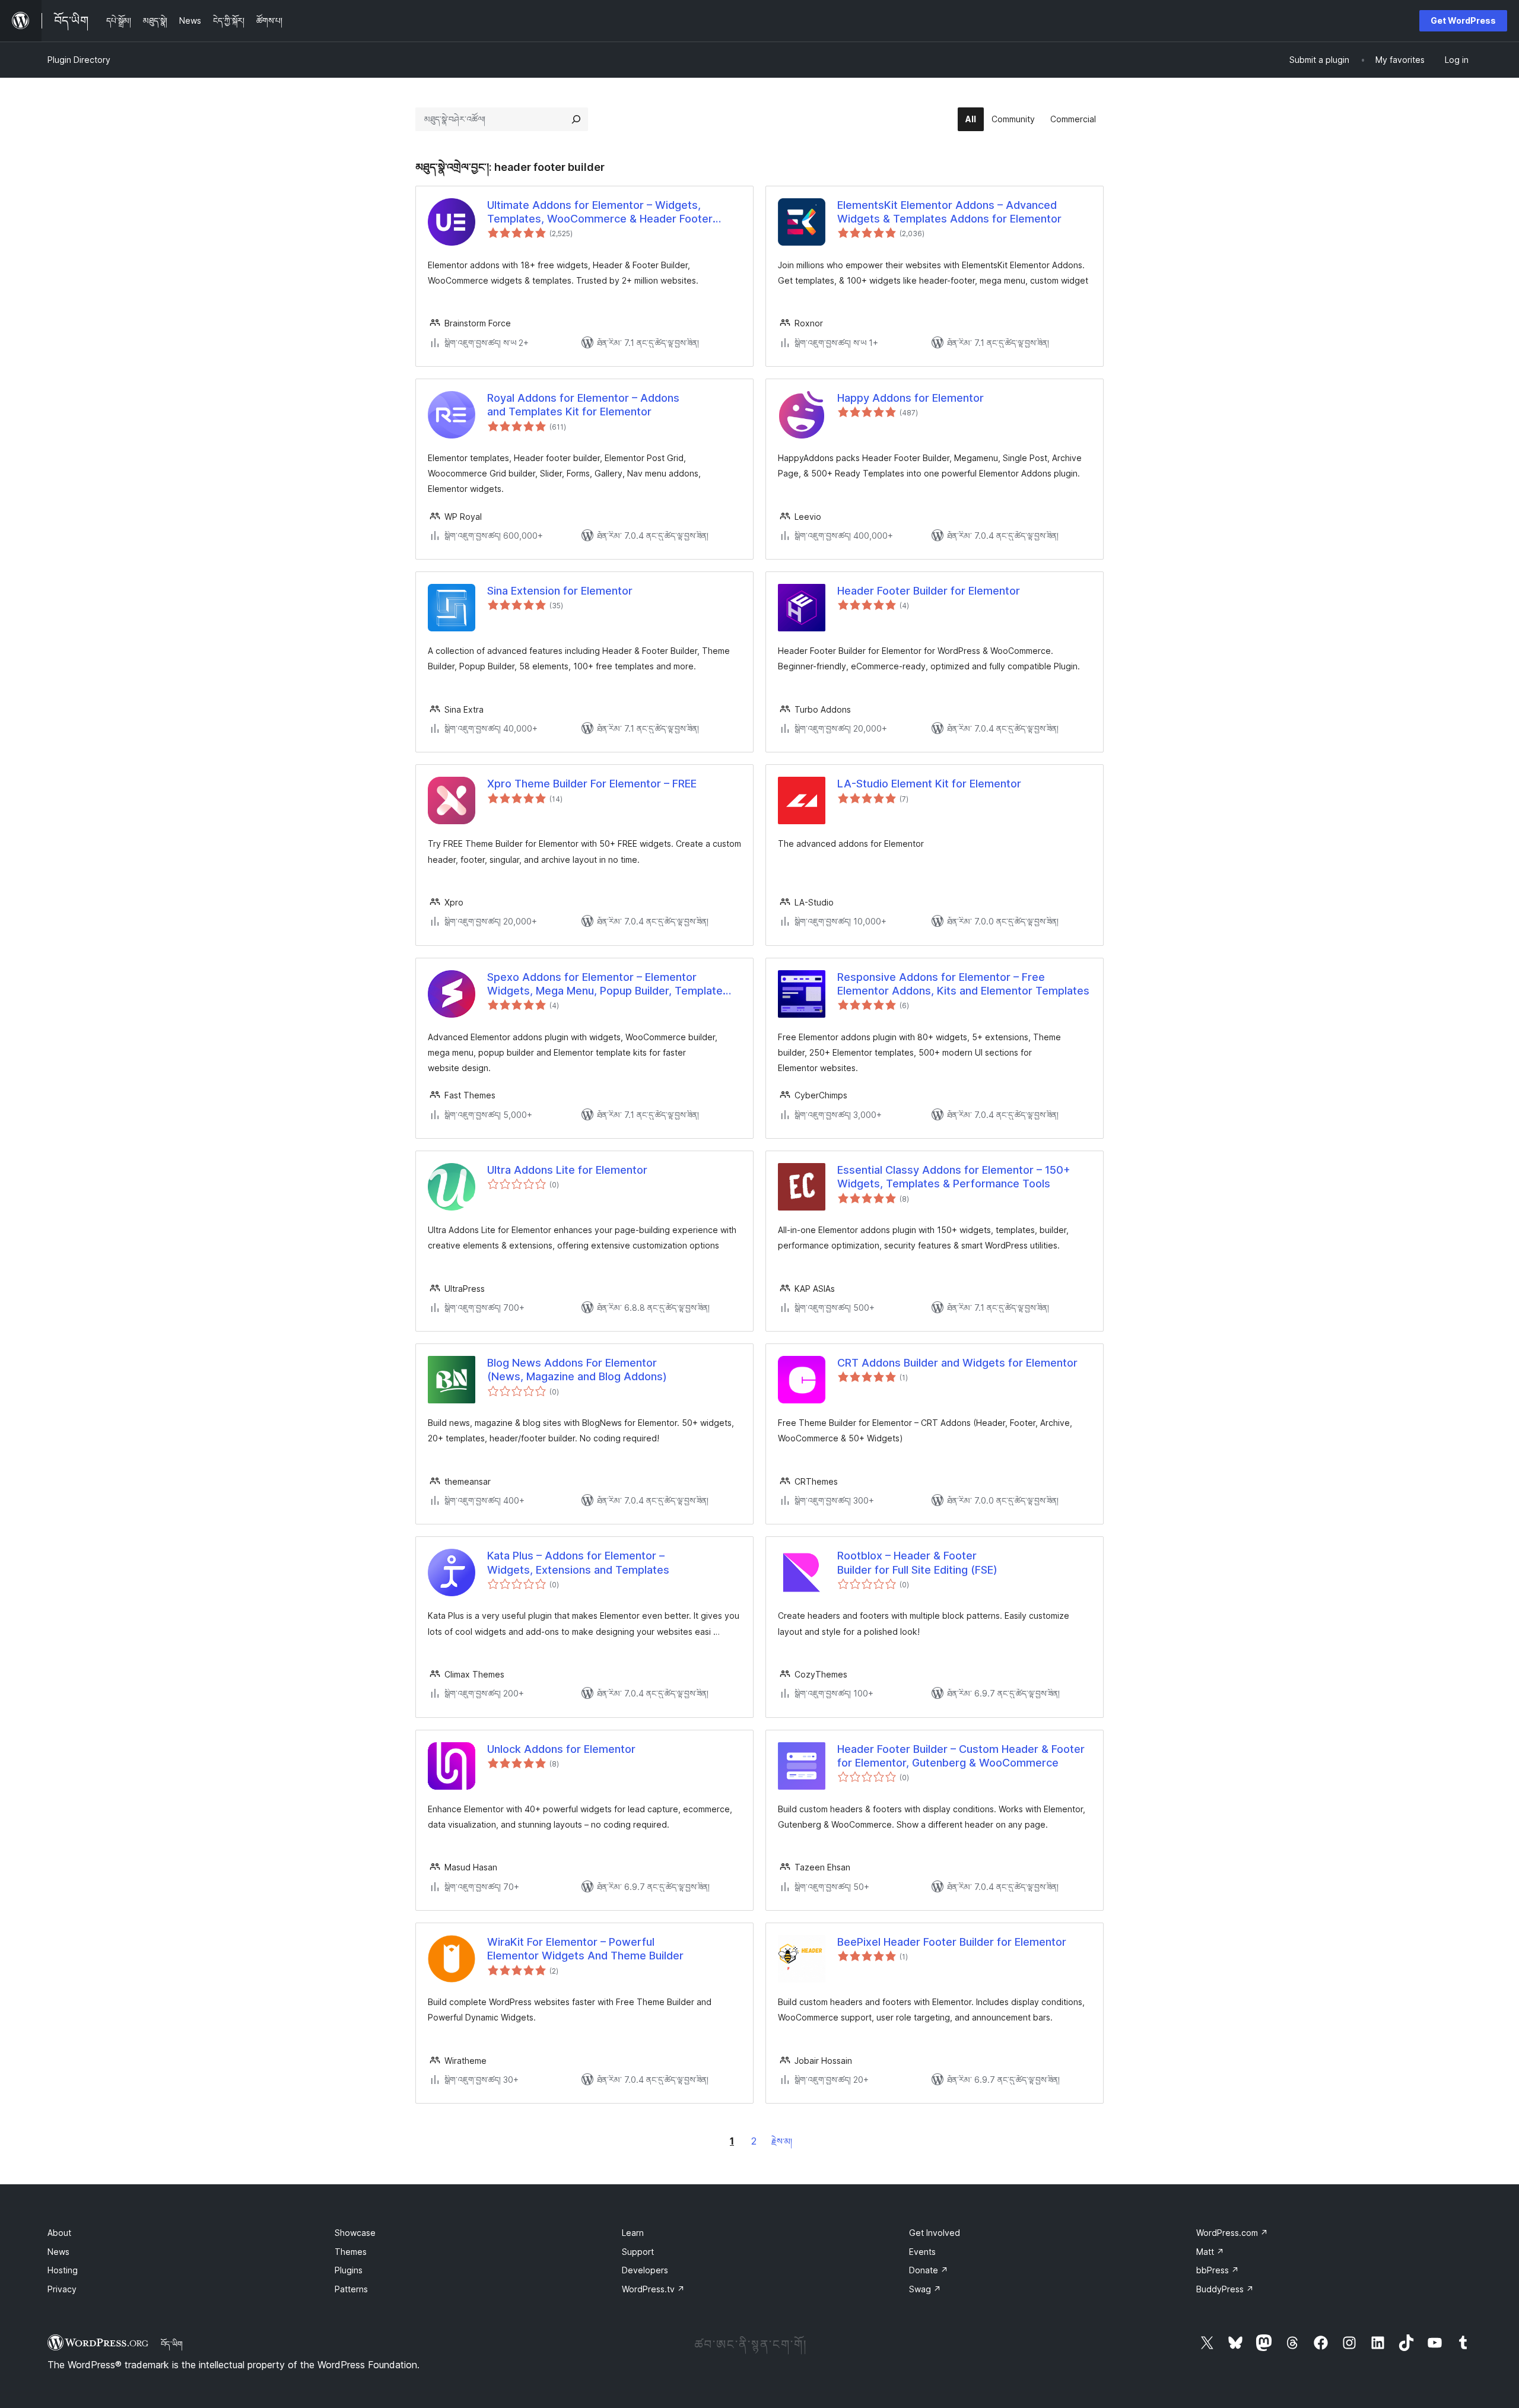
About (59, 2233)
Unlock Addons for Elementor (561, 1749)
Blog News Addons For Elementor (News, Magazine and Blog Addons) (577, 1370)
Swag (925, 2289)
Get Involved (935, 2233)
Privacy (62, 2289)
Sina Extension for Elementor (560, 591)
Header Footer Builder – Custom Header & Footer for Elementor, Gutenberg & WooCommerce (961, 1756)
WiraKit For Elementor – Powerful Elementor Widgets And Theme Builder (585, 1949)
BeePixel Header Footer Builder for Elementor (952, 1942)
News (58, 2252)
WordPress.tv (653, 2289)
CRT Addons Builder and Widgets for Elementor (957, 1363)
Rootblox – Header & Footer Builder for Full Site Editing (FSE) (917, 1562)
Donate (929, 2270)
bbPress (1218, 2270)
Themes (351, 2252)
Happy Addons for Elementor (911, 398)
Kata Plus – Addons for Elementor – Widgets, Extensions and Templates (578, 1562)
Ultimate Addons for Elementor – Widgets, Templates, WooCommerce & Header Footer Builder (600, 212)
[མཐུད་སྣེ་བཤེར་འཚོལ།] (576, 119)
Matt (1210, 2252)
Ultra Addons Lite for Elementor (567, 1170)
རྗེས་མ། (782, 2141)
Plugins (349, 2270)
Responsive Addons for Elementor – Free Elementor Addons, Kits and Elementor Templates (963, 984)
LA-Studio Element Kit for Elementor (929, 784)
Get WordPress (1463, 20)
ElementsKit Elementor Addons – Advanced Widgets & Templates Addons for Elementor (949, 212)
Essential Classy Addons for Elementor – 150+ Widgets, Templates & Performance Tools (954, 1177)
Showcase (355, 2233)
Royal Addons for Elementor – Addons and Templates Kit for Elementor (583, 405)
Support (638, 2252)
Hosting (63, 2270)
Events (922, 2252)
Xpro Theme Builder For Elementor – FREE (592, 784)
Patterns (351, 2289)
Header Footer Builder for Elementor (929, 591)
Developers (645, 2270)
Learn (633, 2233)
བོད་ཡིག (172, 2344)
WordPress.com (1232, 2233)
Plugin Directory (79, 60)
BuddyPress (1225, 2289)
